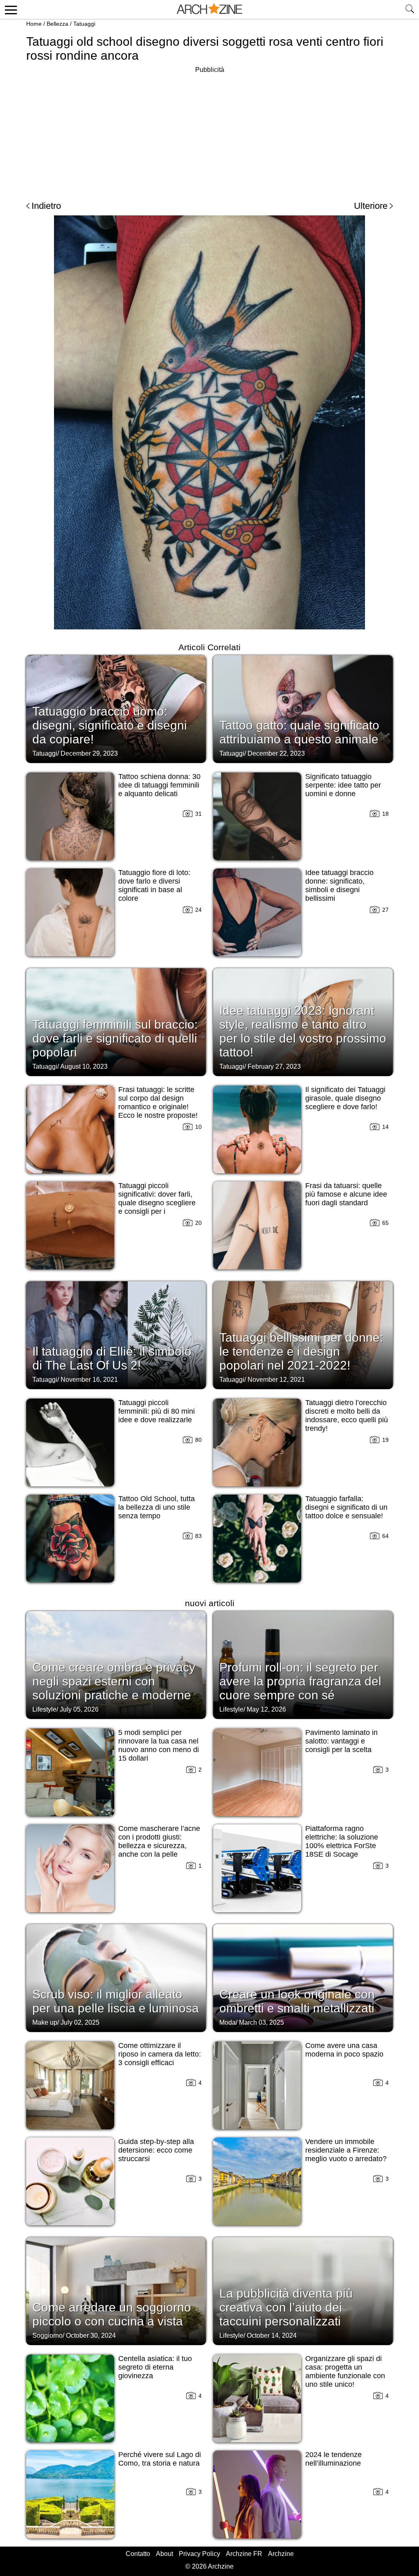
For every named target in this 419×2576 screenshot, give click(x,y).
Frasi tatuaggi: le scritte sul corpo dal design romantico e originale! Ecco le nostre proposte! (158, 1102)
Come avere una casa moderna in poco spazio (344, 2050)
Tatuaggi (84, 24)
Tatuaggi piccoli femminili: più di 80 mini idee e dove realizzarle (157, 1411)
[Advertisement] (209, 132)
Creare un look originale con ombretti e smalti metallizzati (297, 2001)
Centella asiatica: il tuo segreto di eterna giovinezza (155, 2367)
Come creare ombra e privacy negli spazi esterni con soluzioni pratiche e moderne (114, 1681)
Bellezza (57, 24)
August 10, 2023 (84, 1066)
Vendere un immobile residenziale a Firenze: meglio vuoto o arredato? (346, 2150)
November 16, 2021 (89, 1380)
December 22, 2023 (276, 753)
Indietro (46, 206)
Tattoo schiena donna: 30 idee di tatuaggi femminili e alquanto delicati (159, 785)
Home (34, 24)
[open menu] (10, 9)
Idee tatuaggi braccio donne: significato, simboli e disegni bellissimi (339, 885)
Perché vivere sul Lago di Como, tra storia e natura (160, 2459)
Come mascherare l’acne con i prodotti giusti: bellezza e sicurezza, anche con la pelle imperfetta (159, 1846)
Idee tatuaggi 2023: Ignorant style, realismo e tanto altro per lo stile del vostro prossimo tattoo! (303, 1031)
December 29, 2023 (89, 753)
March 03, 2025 (261, 2022)
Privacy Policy (199, 2554)
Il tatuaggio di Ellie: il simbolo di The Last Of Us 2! (112, 1358)
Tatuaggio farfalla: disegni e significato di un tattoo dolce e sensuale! (346, 1507)
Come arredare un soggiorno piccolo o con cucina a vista (112, 2314)
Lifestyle (44, 1709)
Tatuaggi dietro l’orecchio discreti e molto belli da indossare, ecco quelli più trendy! (347, 1416)
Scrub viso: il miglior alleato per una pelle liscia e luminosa (116, 2001)
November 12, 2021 (276, 1380)
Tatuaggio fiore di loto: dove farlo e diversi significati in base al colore (154, 885)
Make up (45, 2022)
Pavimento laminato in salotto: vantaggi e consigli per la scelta (341, 1741)
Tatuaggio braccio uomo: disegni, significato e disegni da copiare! (110, 725)
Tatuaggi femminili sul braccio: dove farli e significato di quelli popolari (115, 1038)
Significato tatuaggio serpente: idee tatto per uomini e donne (343, 785)
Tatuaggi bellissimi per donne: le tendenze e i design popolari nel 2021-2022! (301, 1351)
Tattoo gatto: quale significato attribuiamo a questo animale (299, 732)
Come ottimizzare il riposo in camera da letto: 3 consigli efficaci (160, 2054)
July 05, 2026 (79, 1709)
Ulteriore (371, 206)
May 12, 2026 (266, 1709)
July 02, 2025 (80, 2022)
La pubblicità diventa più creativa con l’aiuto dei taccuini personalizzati (286, 2307)
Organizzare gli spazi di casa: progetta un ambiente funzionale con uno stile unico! (345, 2371)
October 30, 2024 (91, 2335)
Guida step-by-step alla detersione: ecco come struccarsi (156, 2150)
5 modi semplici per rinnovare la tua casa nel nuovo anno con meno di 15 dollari (159, 1745)
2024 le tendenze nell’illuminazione (333, 2459)
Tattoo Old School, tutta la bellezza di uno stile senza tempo (157, 1507)
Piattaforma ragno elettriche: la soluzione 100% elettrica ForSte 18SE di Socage (342, 1841)
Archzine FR (244, 2554)
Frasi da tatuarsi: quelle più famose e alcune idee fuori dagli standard (346, 1194)
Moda (228, 2022)
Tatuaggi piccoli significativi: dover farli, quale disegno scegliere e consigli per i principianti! (157, 1203)
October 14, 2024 (272, 2335)
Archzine (281, 2554)
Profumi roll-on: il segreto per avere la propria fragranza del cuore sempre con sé (300, 1681)
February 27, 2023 (274, 1066)
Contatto (138, 2554)
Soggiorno (47, 2335)
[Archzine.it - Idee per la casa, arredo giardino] (209, 9)
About (164, 2554)
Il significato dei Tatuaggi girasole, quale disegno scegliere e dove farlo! (345, 1098)
